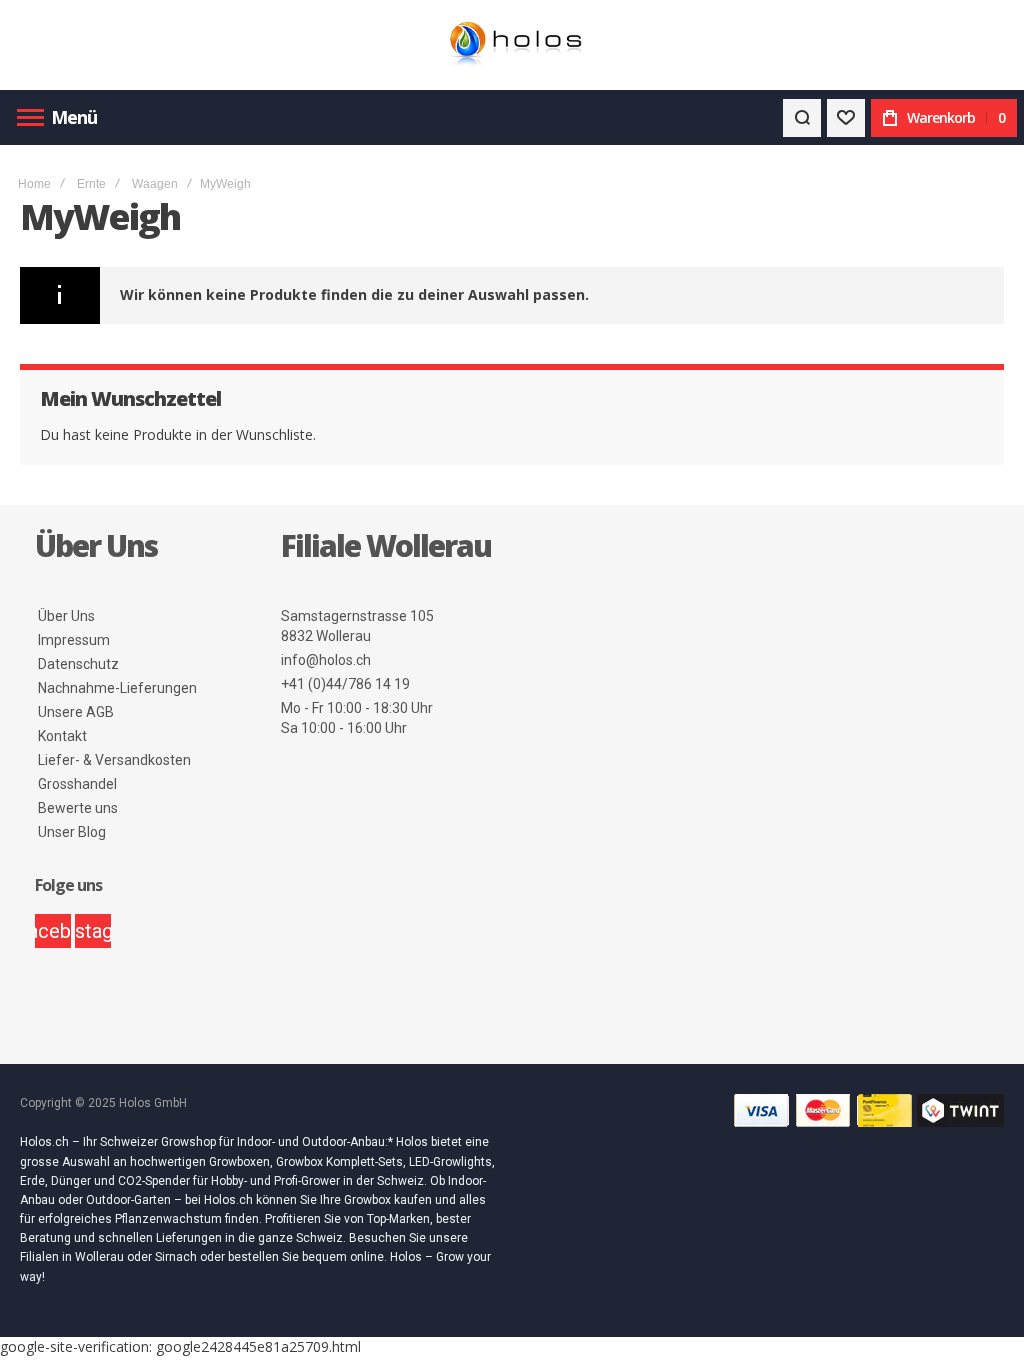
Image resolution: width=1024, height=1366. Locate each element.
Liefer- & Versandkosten (114, 760)
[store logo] (512, 45)
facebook (53, 931)
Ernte (91, 184)
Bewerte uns (78, 808)
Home (34, 184)
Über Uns (66, 616)
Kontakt (62, 736)
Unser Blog (72, 832)
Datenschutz (78, 664)
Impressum (74, 640)
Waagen (155, 184)
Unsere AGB (76, 712)
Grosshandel (77, 784)
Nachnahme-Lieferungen (117, 688)
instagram (93, 931)
